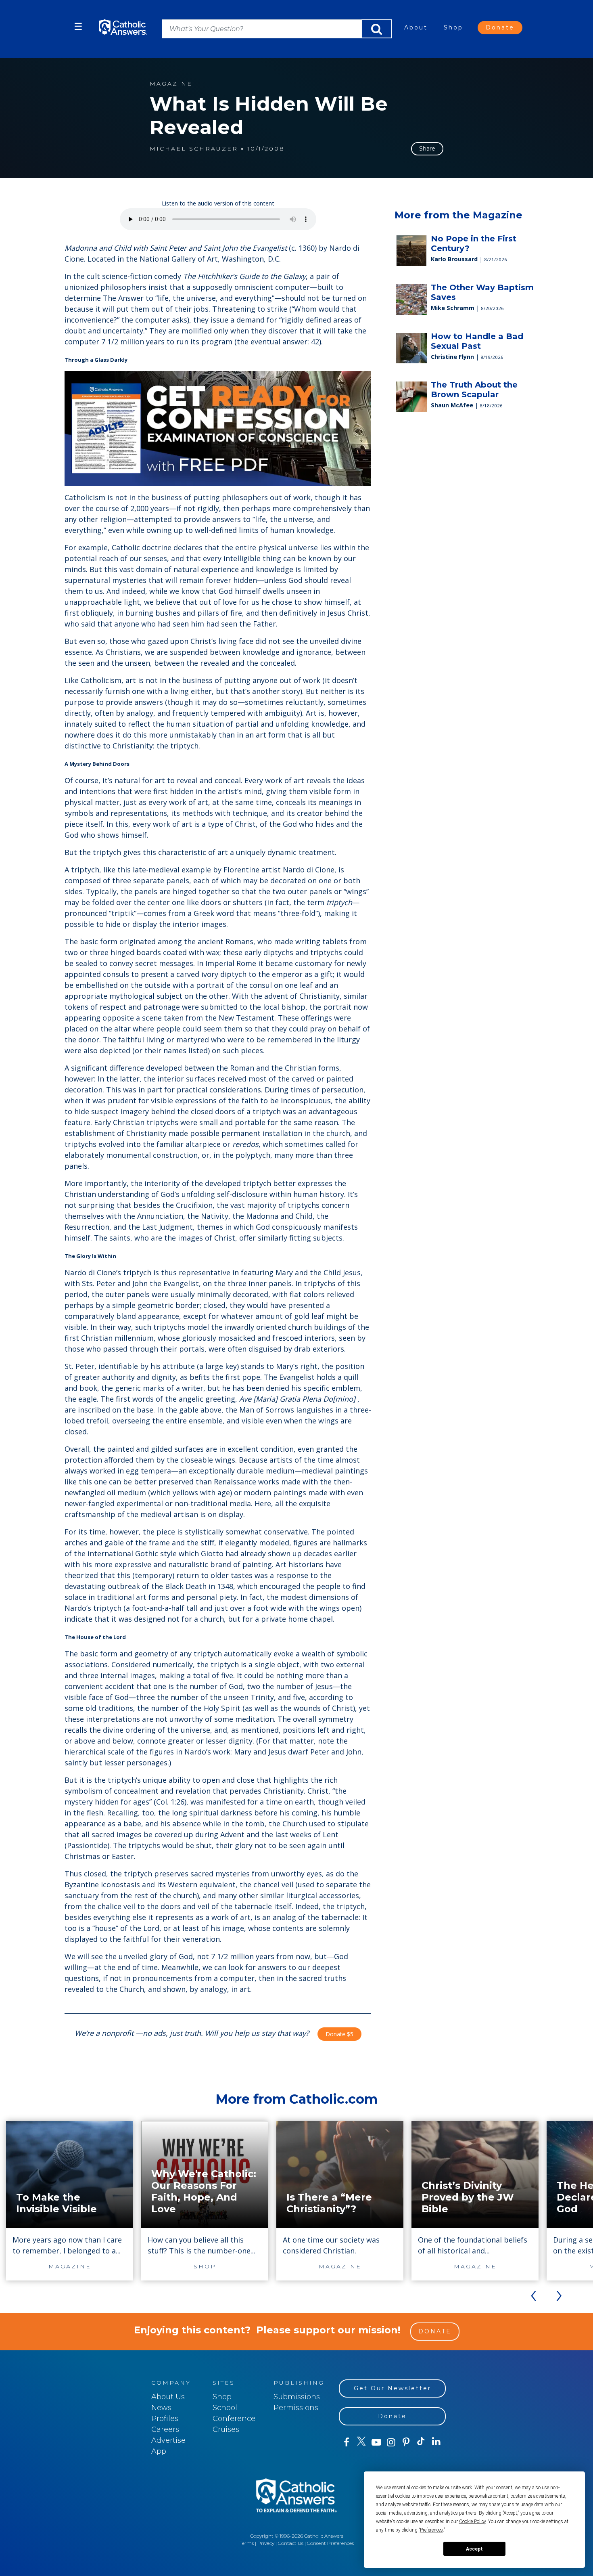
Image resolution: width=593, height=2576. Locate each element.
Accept (474, 2549)
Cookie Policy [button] (472, 2522)
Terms (247, 2543)
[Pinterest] (406, 2442)
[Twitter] (361, 2442)
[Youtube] (376, 2442)
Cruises (226, 2429)
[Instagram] (391, 2442)
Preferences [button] (431, 2530)
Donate (500, 27)
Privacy (266, 2543)
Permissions (296, 2408)
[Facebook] (346, 2442)
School (225, 2408)
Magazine (171, 84)
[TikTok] (421, 2442)
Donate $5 (339, 2034)
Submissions (297, 2397)
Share (427, 149)
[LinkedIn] (436, 2442)
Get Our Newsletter (393, 2388)
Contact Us (291, 2543)
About (416, 27)
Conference (234, 2419)
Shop (453, 27)
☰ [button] (78, 26)
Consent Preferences (330, 2543)
